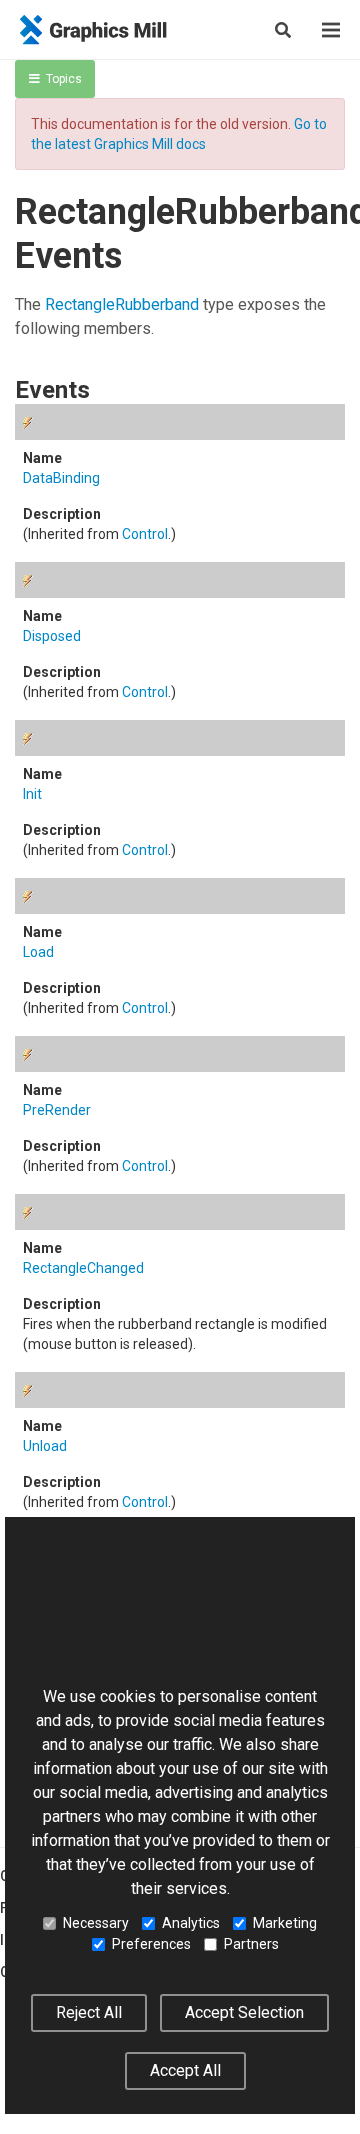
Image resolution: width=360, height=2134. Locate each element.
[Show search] (283, 30)
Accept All (185, 2070)
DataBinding (61, 478)
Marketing (285, 1923)
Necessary (96, 1923)
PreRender (57, 1110)
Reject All (89, 2012)
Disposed (52, 636)
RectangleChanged (83, 1268)
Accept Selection (244, 2012)
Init (32, 794)
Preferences (151, 1944)
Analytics (191, 1923)
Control (145, 534)
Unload (45, 1446)
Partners (251, 1944)
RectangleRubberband (122, 304)
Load (38, 952)
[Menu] (331, 30)
